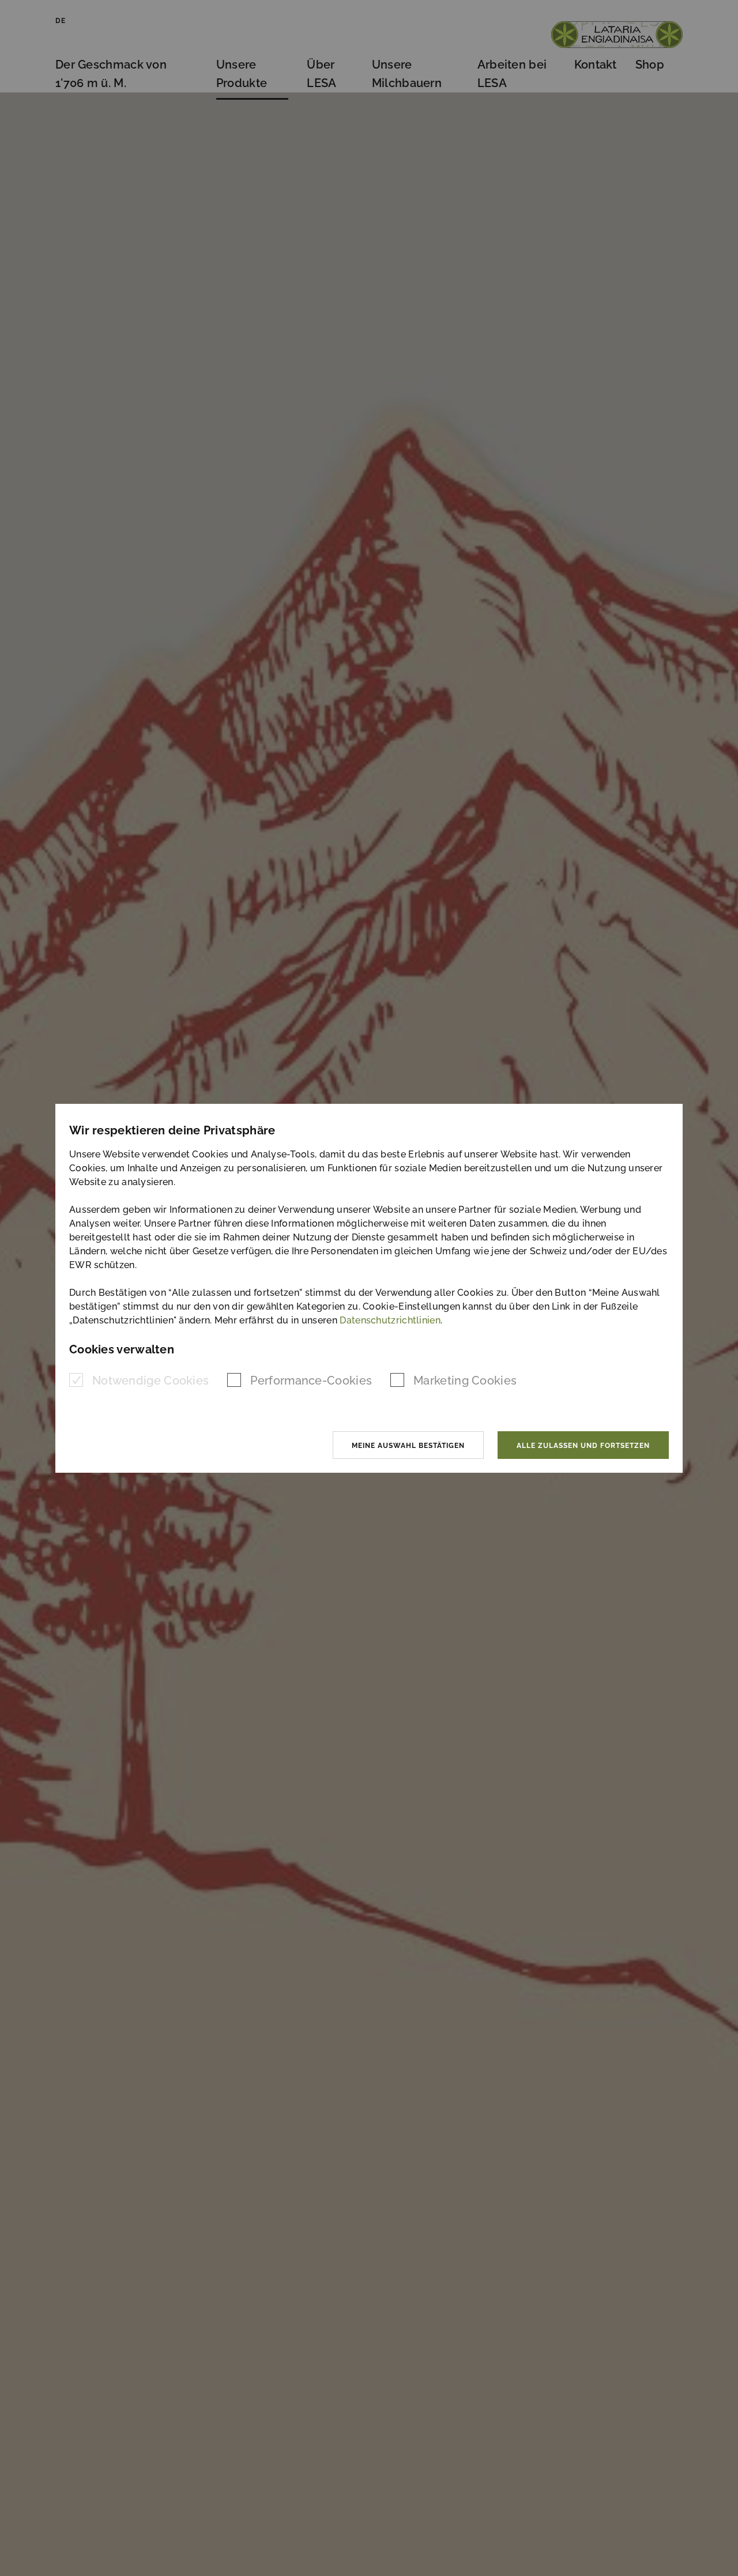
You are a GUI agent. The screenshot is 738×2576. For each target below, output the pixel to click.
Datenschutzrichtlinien (390, 1320)
